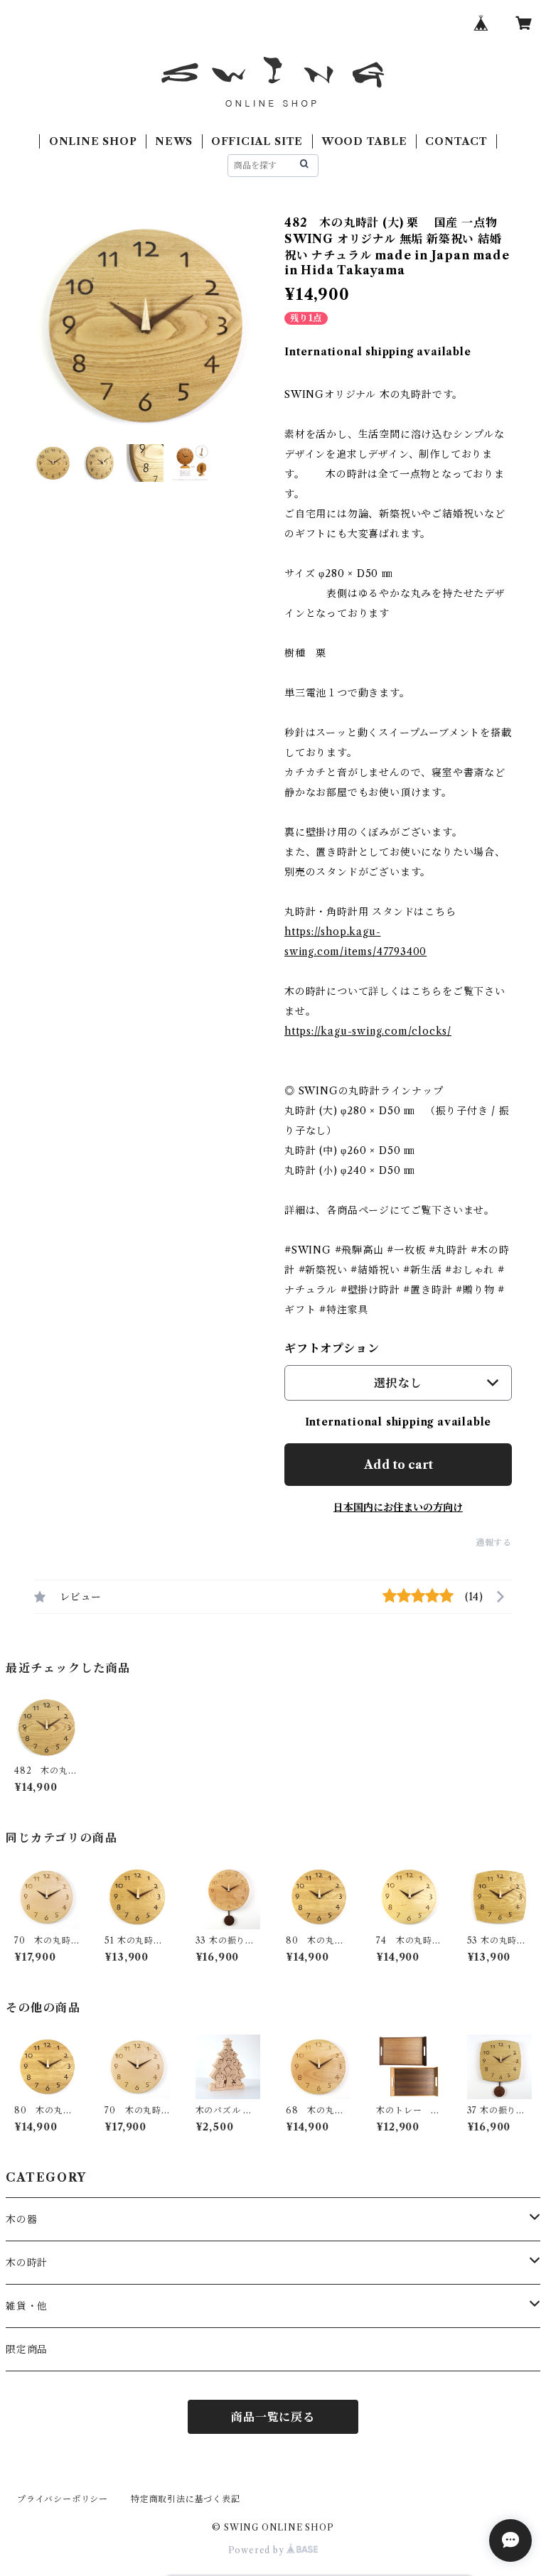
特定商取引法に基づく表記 (186, 2499)
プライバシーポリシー (63, 2499)
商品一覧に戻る (273, 2417)
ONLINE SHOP (93, 141)
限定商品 (27, 2349)
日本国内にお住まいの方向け (398, 1507)
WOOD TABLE (364, 141)
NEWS (174, 141)
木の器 (21, 2219)
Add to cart (398, 1465)
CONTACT (456, 141)
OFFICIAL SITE (257, 141)
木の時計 (27, 2263)
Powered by (258, 2550)
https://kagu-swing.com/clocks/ (368, 1031)
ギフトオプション (332, 1348)
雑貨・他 (27, 2306)
